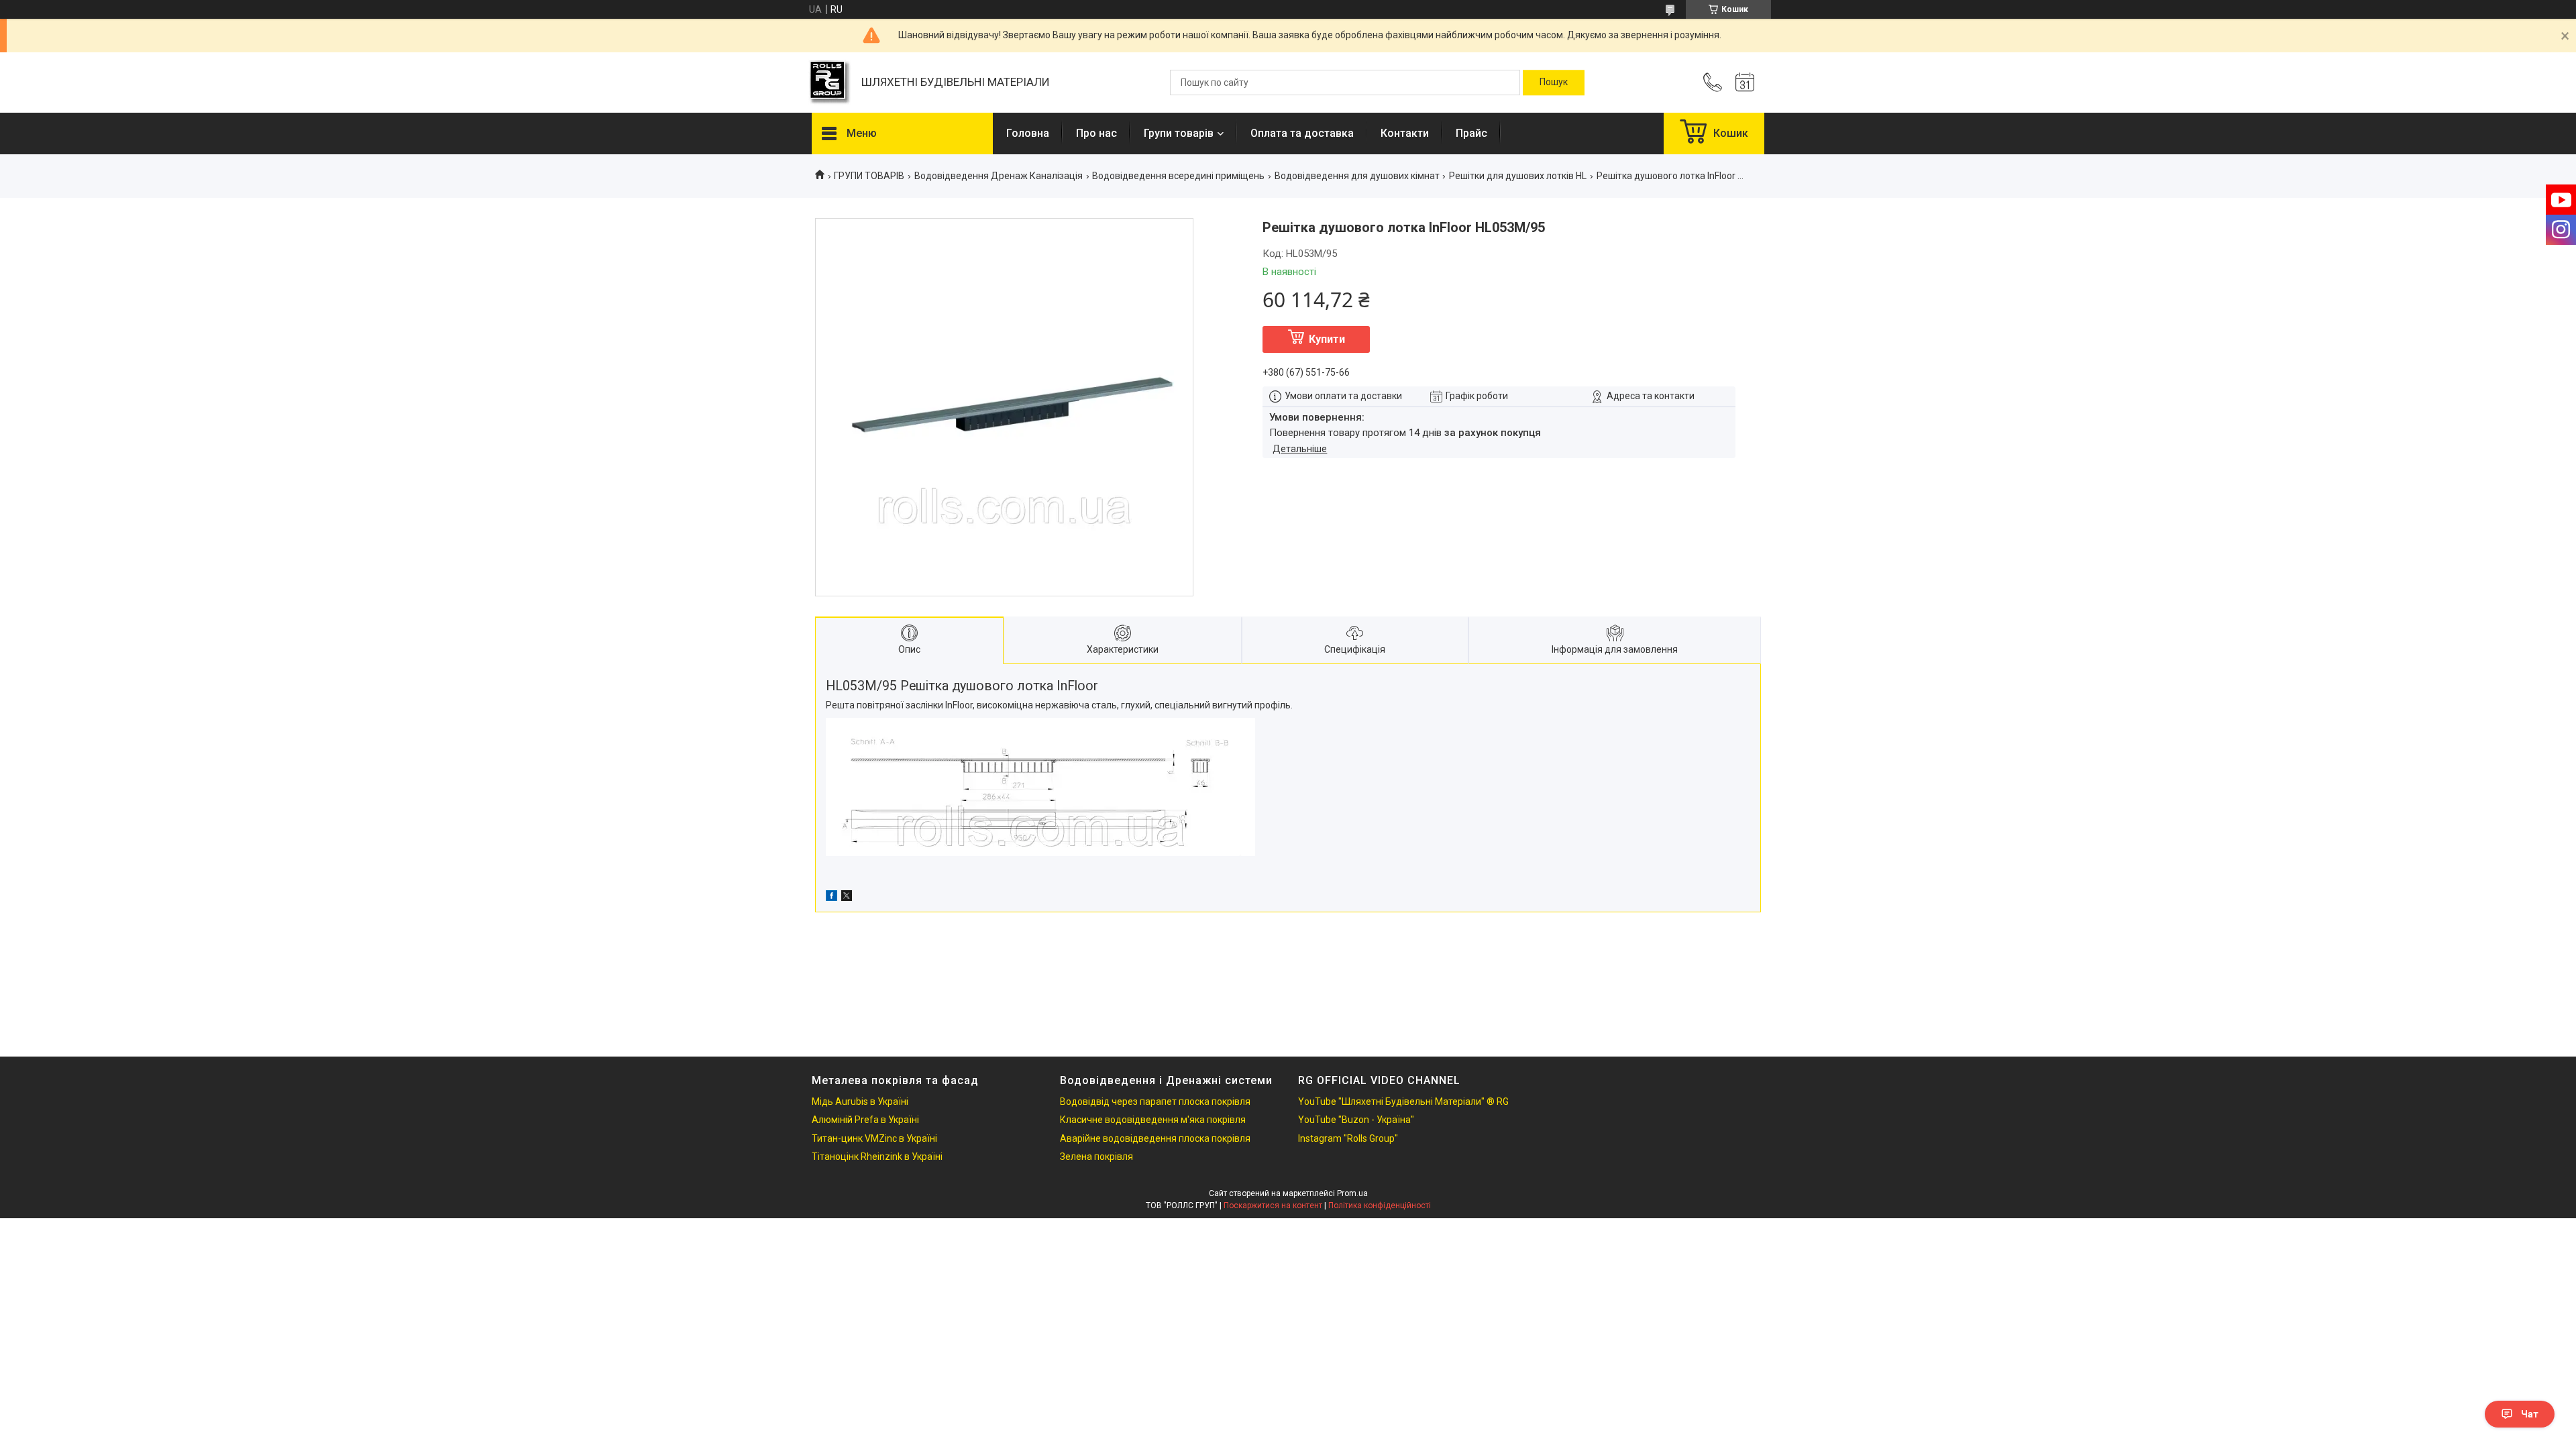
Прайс (1471, 133)
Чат (2530, 1414)
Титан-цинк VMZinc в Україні (874, 1138)
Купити (1327, 339)
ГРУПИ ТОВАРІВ (869, 176)
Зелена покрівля (1096, 1157)
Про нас (1096, 133)
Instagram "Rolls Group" (1348, 1138)
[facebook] (831, 898)
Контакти (1405, 133)
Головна (1028, 133)
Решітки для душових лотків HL (1518, 176)
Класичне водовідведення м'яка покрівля (1153, 1120)
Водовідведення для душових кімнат (1357, 176)
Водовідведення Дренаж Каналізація (999, 176)
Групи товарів (1179, 133)
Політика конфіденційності (1380, 1205)
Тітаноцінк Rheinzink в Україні (877, 1157)
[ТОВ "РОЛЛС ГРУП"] (830, 83)
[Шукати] (1554, 83)
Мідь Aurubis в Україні (860, 1102)
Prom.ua (1352, 1193)
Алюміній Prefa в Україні (865, 1120)
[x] (847, 898)
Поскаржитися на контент (1273, 1205)
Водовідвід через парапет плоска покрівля (1155, 1102)
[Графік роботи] (1745, 83)
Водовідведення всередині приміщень (1178, 176)
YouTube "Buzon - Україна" (1356, 1120)
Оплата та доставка (1302, 133)
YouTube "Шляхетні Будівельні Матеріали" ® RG (1403, 1102)
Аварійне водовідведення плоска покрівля (1155, 1138)
